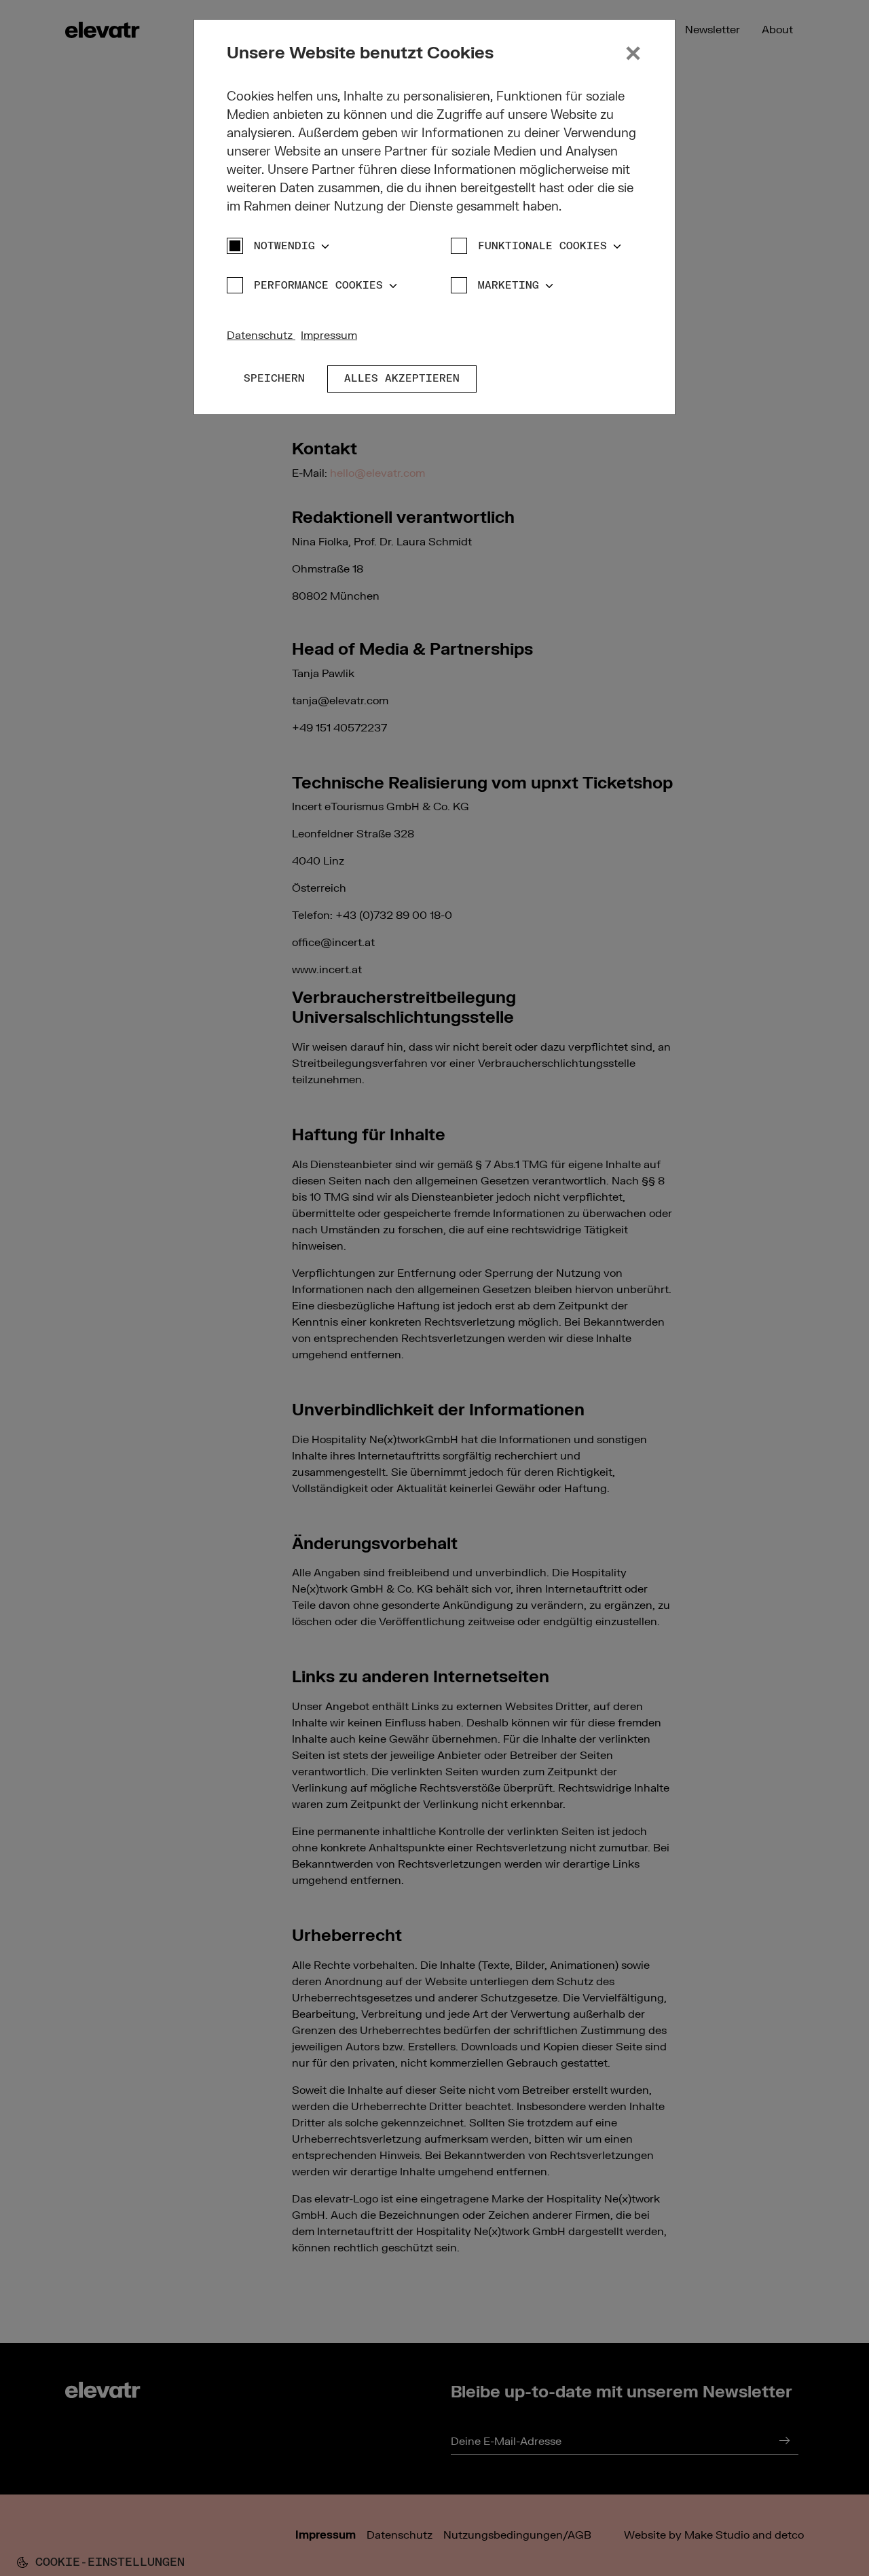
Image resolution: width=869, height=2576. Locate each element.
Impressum (329, 335)
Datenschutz (261, 335)
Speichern (274, 379)
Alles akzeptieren (402, 379)
